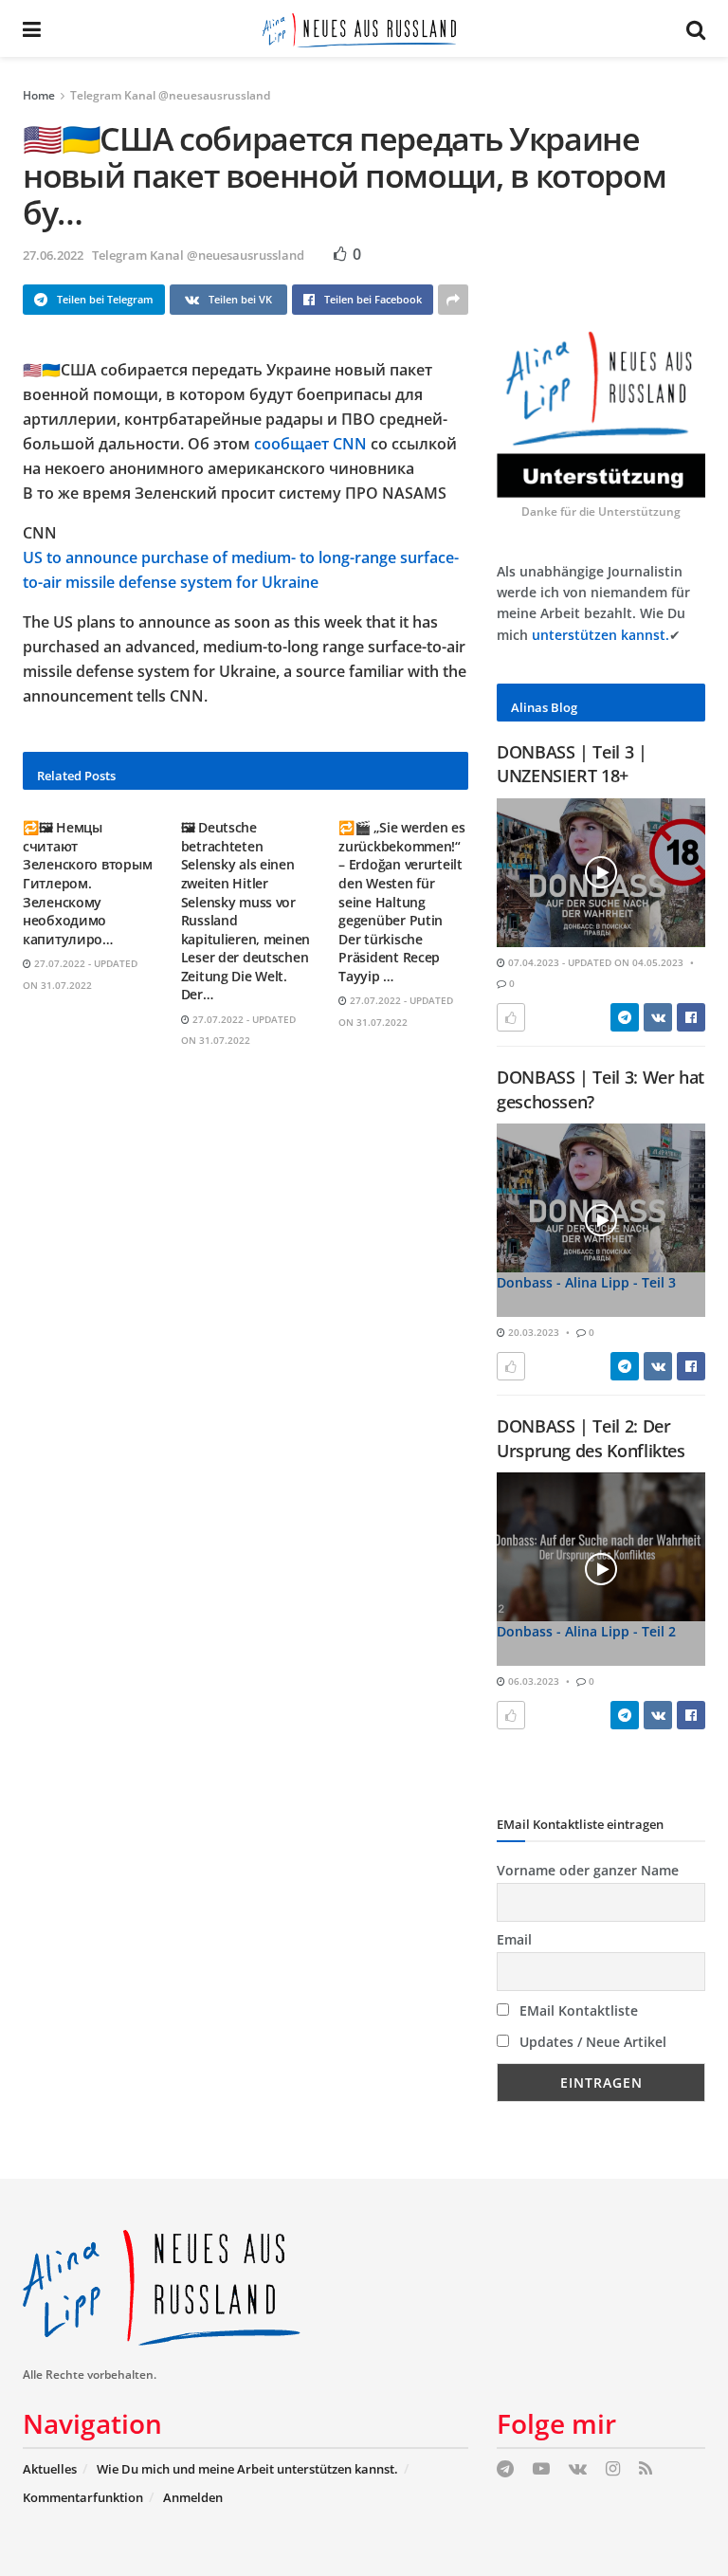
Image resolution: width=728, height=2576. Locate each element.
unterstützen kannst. (601, 635)
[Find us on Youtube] (541, 2469)
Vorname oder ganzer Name (588, 1870)
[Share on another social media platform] (453, 300)
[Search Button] (696, 28)
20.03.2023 (532, 1332)
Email (514, 1939)
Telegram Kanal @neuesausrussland (170, 95)
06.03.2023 (532, 1681)
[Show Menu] (32, 28)
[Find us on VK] (578, 2469)
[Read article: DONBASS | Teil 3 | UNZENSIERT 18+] (601, 873)
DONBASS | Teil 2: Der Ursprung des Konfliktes (591, 1438)
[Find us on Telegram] (505, 2469)
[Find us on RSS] (646, 2469)
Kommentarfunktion (83, 2497)
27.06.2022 (53, 255)
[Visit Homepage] (364, 28)
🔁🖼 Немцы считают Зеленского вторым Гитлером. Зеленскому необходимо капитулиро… (87, 883)
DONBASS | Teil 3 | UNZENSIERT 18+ (572, 764)
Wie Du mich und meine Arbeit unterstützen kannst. (247, 2469)
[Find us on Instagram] (613, 2469)
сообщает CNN (310, 444)
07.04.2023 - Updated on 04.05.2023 (594, 962)
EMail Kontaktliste (577, 2010)
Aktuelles (50, 2469)
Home (39, 95)
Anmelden (193, 2497)
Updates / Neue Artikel (591, 2042)
